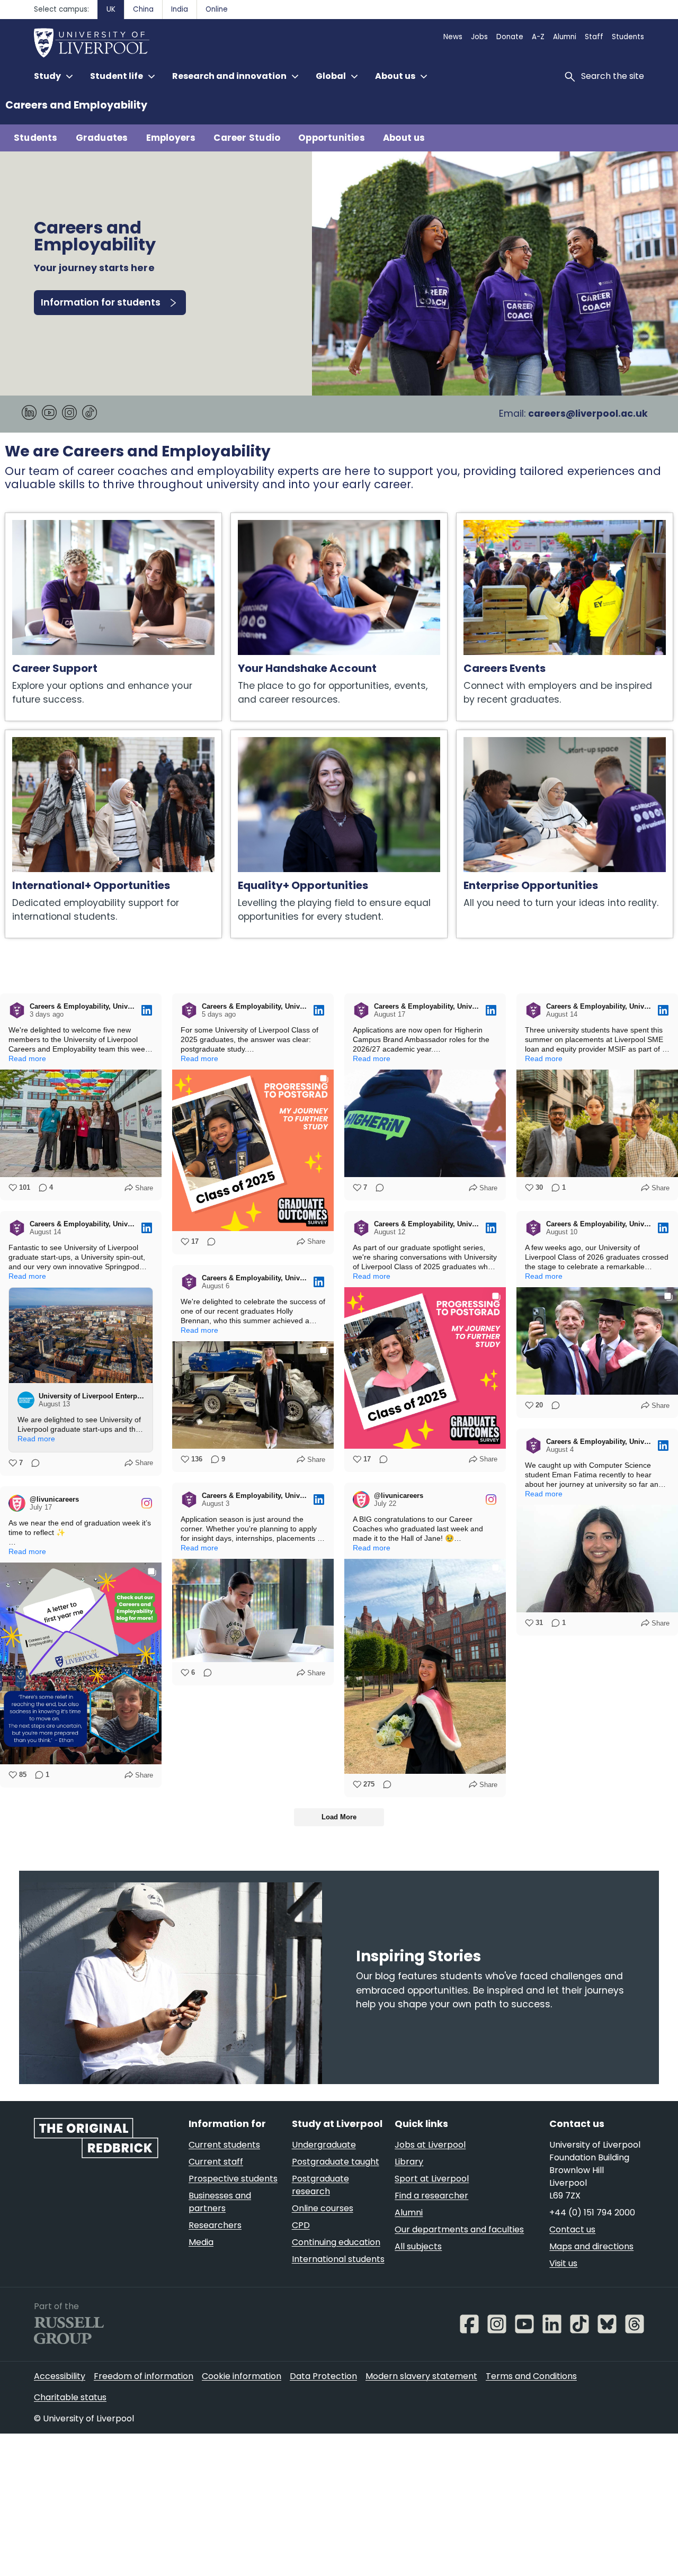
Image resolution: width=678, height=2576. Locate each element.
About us (404, 138)
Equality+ (252, 735)
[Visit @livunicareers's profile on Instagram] (363, 1500)
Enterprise (480, 735)
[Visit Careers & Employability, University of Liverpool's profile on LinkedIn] (19, 1010)
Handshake (256, 518)
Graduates (102, 138)
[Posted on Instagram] (491, 1500)
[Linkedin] (29, 417)
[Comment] (208, 1242)
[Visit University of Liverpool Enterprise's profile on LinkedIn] (28, 1400)
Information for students (101, 302)
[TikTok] (90, 417)
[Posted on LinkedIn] (147, 1010)
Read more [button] (27, 1058)
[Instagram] (69, 417)
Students (36, 138)
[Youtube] (49, 417)
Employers (171, 138)
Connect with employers (512, 518)
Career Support (40, 518)
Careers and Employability (76, 105)
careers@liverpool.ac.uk (588, 414)
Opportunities (332, 138)
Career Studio (247, 138)
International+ (37, 735)
